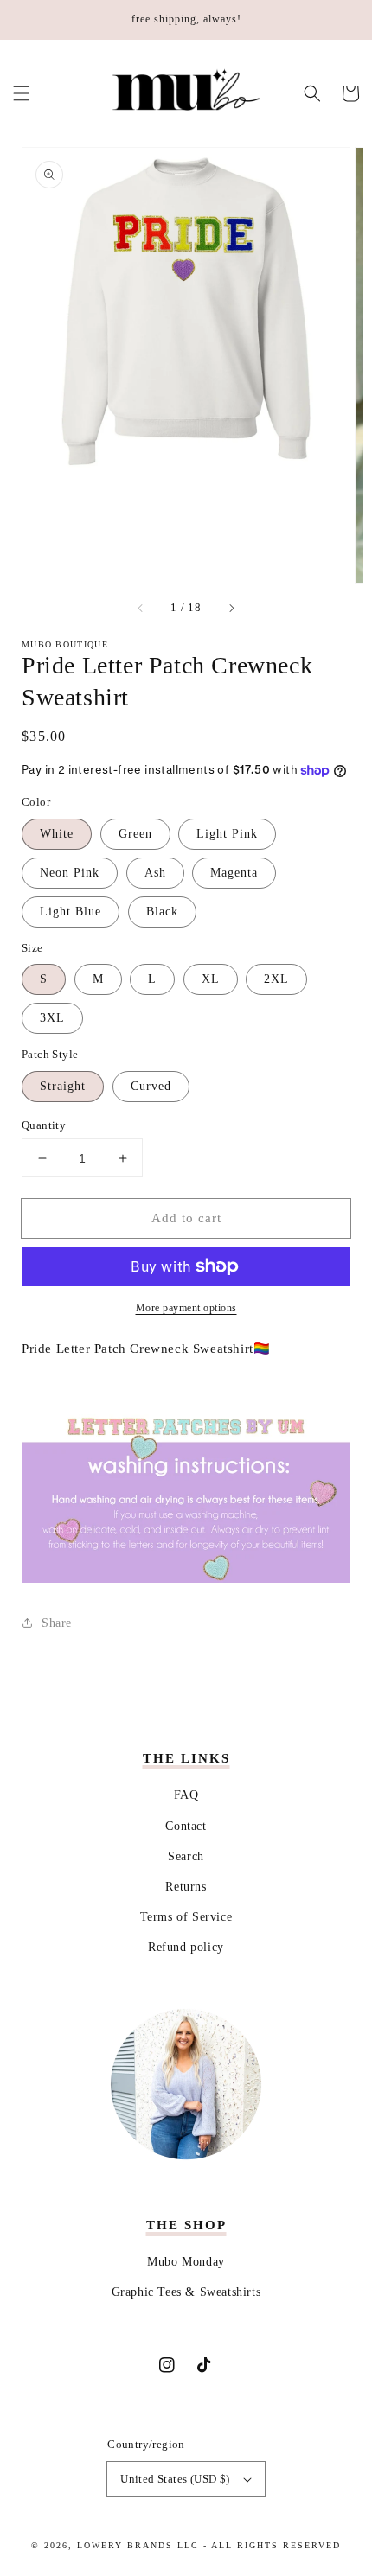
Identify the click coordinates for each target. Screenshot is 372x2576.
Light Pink (227, 834)
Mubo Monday (186, 2262)
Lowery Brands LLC (138, 2545)
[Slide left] (141, 608)
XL (211, 979)
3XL (52, 1018)
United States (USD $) (175, 2479)
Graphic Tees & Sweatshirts (186, 2292)
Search (186, 1856)
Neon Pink (70, 873)
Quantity (44, 1125)
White (57, 834)
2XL (276, 979)
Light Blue (71, 912)
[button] (22, 93)
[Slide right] (231, 608)
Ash (155, 873)
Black (162, 912)
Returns (186, 1887)
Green (135, 834)
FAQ (186, 1795)
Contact (186, 1826)
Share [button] (57, 1623)
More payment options (186, 1308)
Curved (151, 1086)
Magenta (234, 873)
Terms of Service (186, 1917)
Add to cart (186, 1218)
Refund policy (186, 1947)
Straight (63, 1086)
